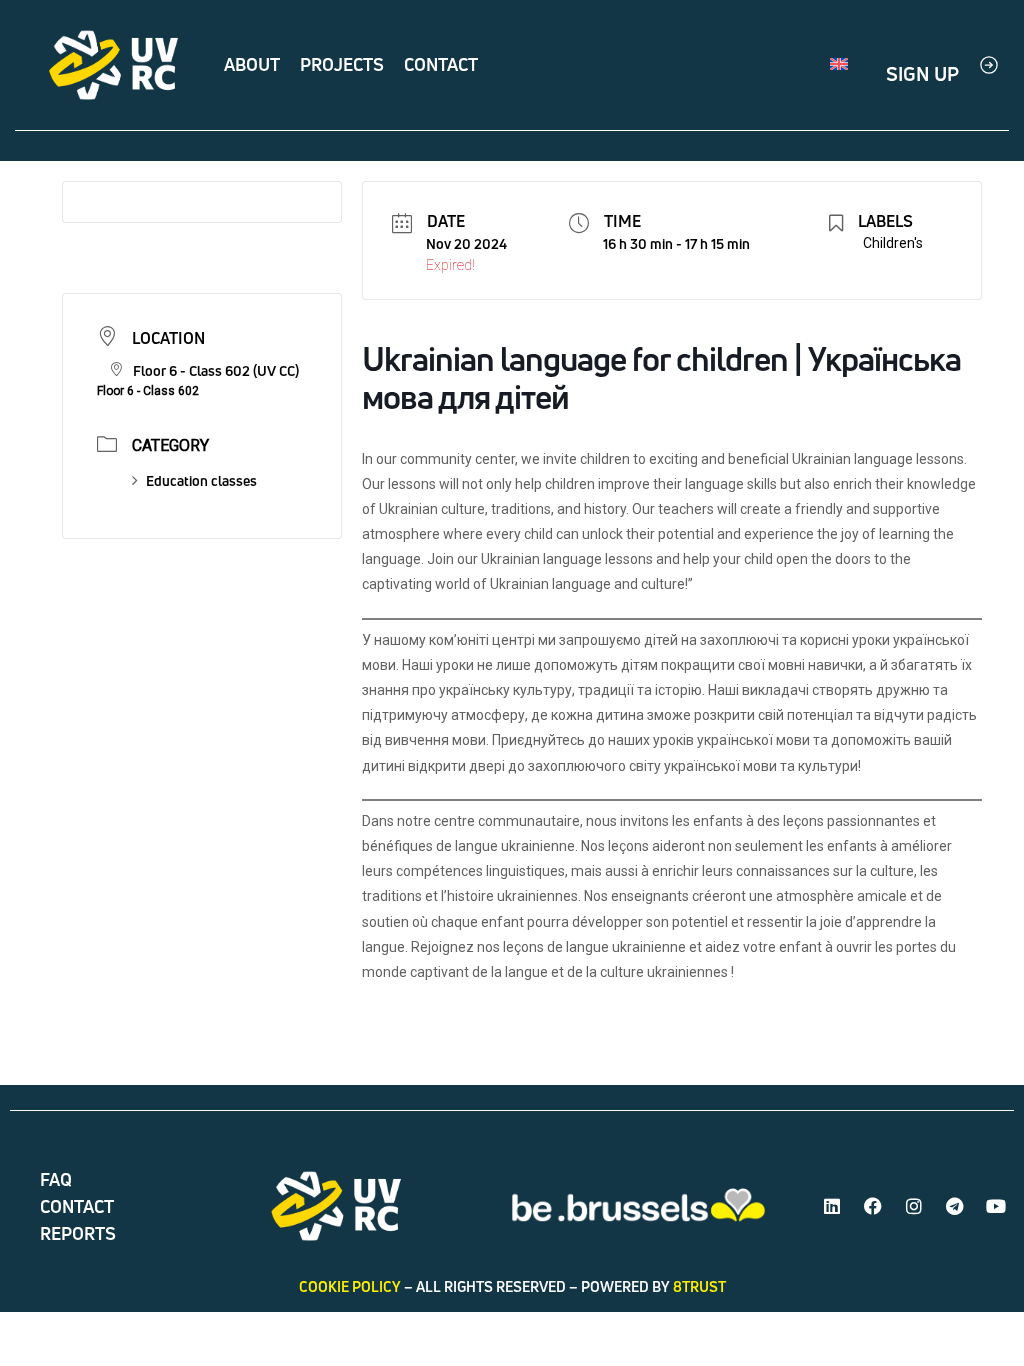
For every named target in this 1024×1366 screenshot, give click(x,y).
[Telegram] (955, 1206)
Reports (78, 1233)
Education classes (201, 480)
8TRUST (699, 1286)
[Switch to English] (839, 65)
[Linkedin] (832, 1206)
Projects (342, 64)
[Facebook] (873, 1206)
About (252, 64)
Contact (441, 64)
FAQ (56, 1179)
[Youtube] (996, 1206)
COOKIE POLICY (350, 1286)
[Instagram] (914, 1206)
